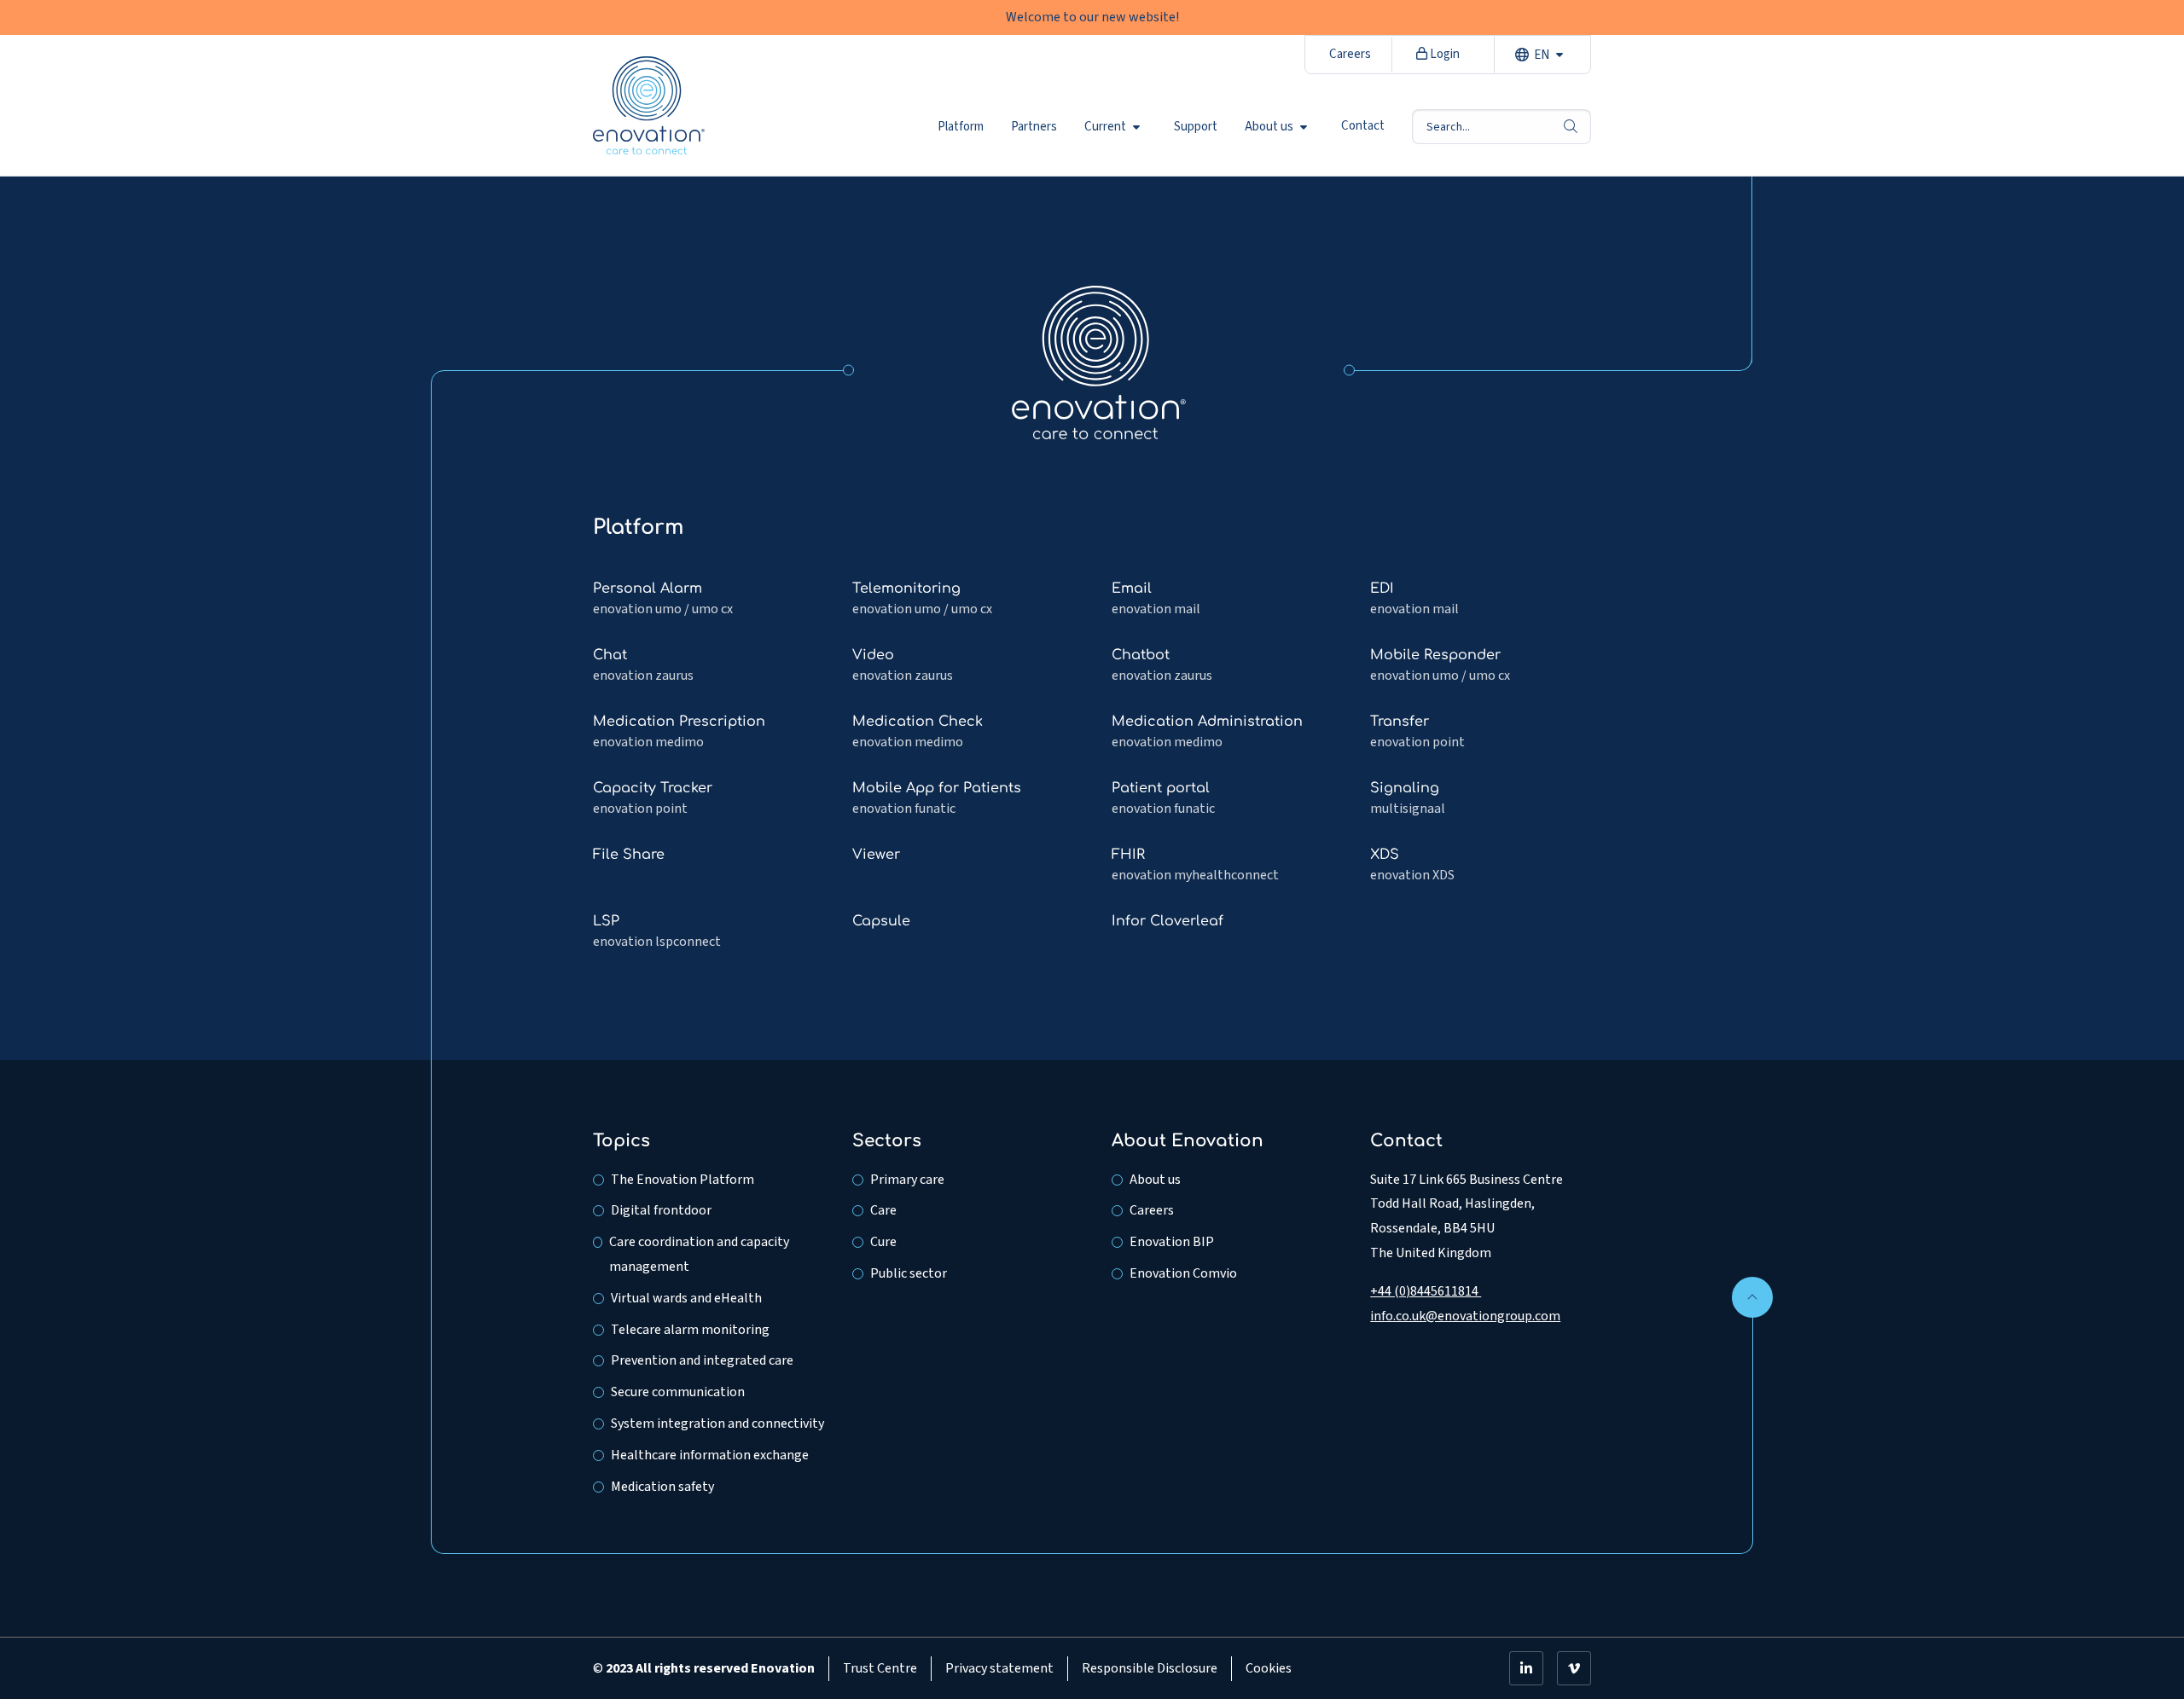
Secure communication (678, 1392)
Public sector (909, 1273)
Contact (1363, 126)
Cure (883, 1242)
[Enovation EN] (1099, 362)
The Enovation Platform (682, 1180)
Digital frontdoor (661, 1210)
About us (1269, 126)
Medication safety (662, 1487)
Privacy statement (999, 1668)
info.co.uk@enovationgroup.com (1465, 1316)
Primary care (907, 1180)
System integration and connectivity (717, 1424)
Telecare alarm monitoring (690, 1330)
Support (1196, 126)
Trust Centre (880, 1668)
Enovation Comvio (1183, 1273)
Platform (961, 126)
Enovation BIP (1172, 1242)
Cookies (1269, 1668)
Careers (1350, 53)
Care (883, 1210)
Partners (1034, 126)
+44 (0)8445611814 (1426, 1291)
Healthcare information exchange (710, 1455)
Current (1105, 126)
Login (1443, 53)
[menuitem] (961, 126)
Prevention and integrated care (702, 1360)
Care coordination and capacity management (699, 1254)
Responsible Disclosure (1150, 1668)
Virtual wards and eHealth (686, 1298)
